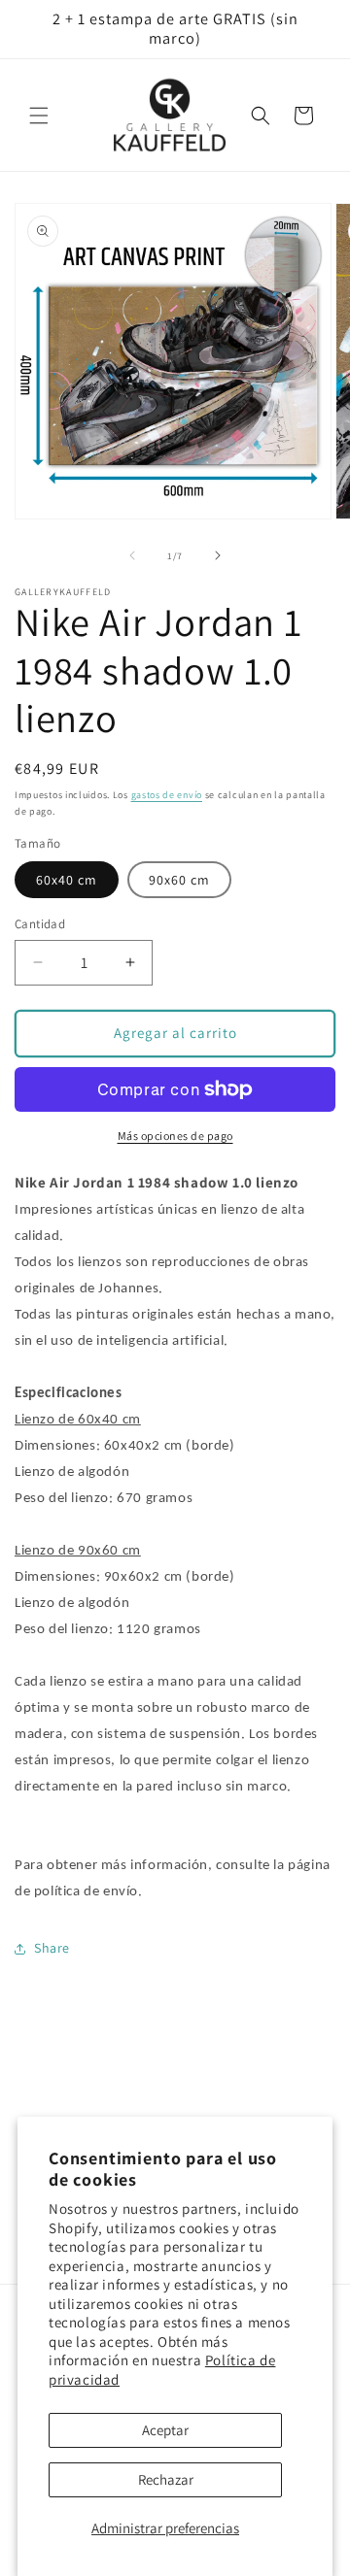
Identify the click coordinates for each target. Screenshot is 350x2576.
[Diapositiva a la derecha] (218, 555)
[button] (39, 116)
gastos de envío (167, 795)
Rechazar (166, 2479)
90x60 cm (179, 880)
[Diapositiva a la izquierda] (132, 555)
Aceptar (165, 2430)
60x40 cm (67, 880)
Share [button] (52, 1948)
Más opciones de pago (175, 1136)
